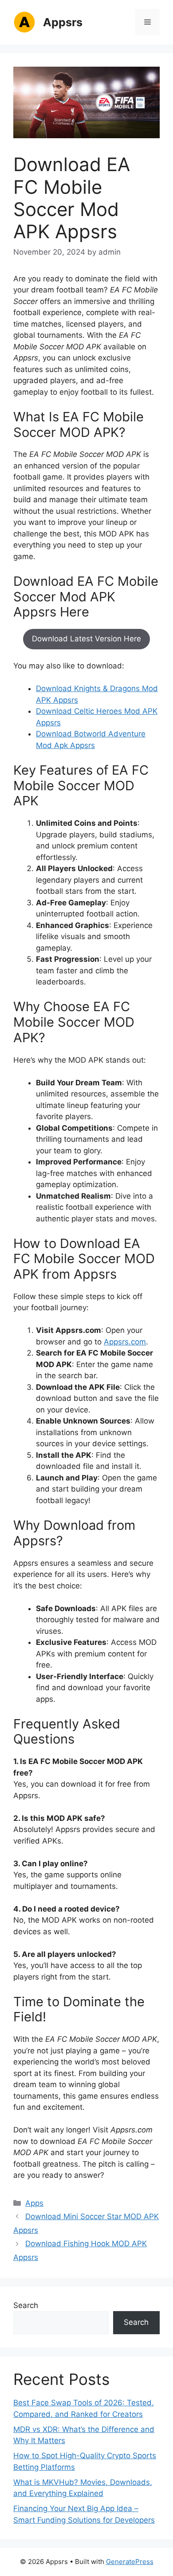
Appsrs (63, 22)
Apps (34, 2203)
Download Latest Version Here (86, 639)
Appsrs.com (125, 1342)
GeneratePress (130, 2562)
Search (26, 2305)
